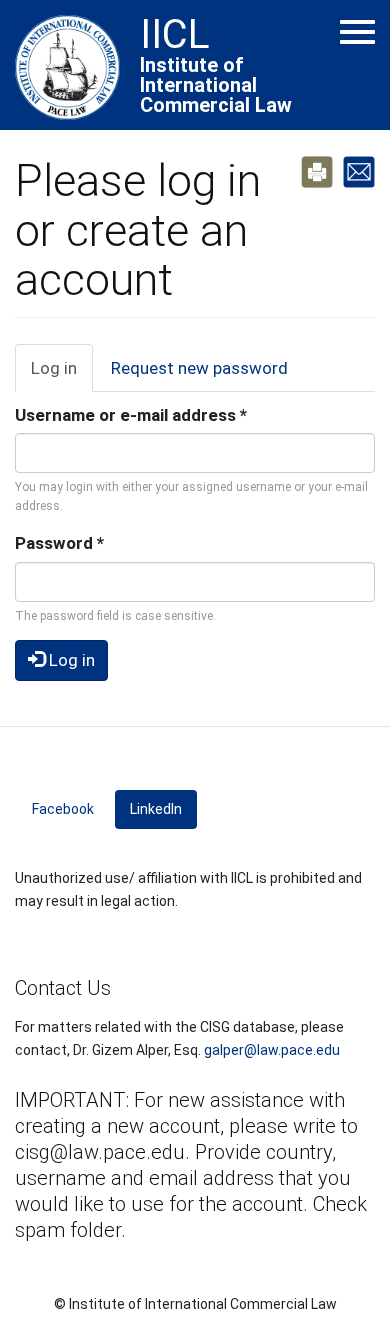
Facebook (63, 809)
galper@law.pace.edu (272, 1050)
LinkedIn (163, 809)
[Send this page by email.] (359, 170)
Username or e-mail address (131, 415)
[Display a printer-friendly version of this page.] (317, 170)
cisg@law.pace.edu (100, 1152)
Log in (62, 375)
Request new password (199, 368)
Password (59, 543)
